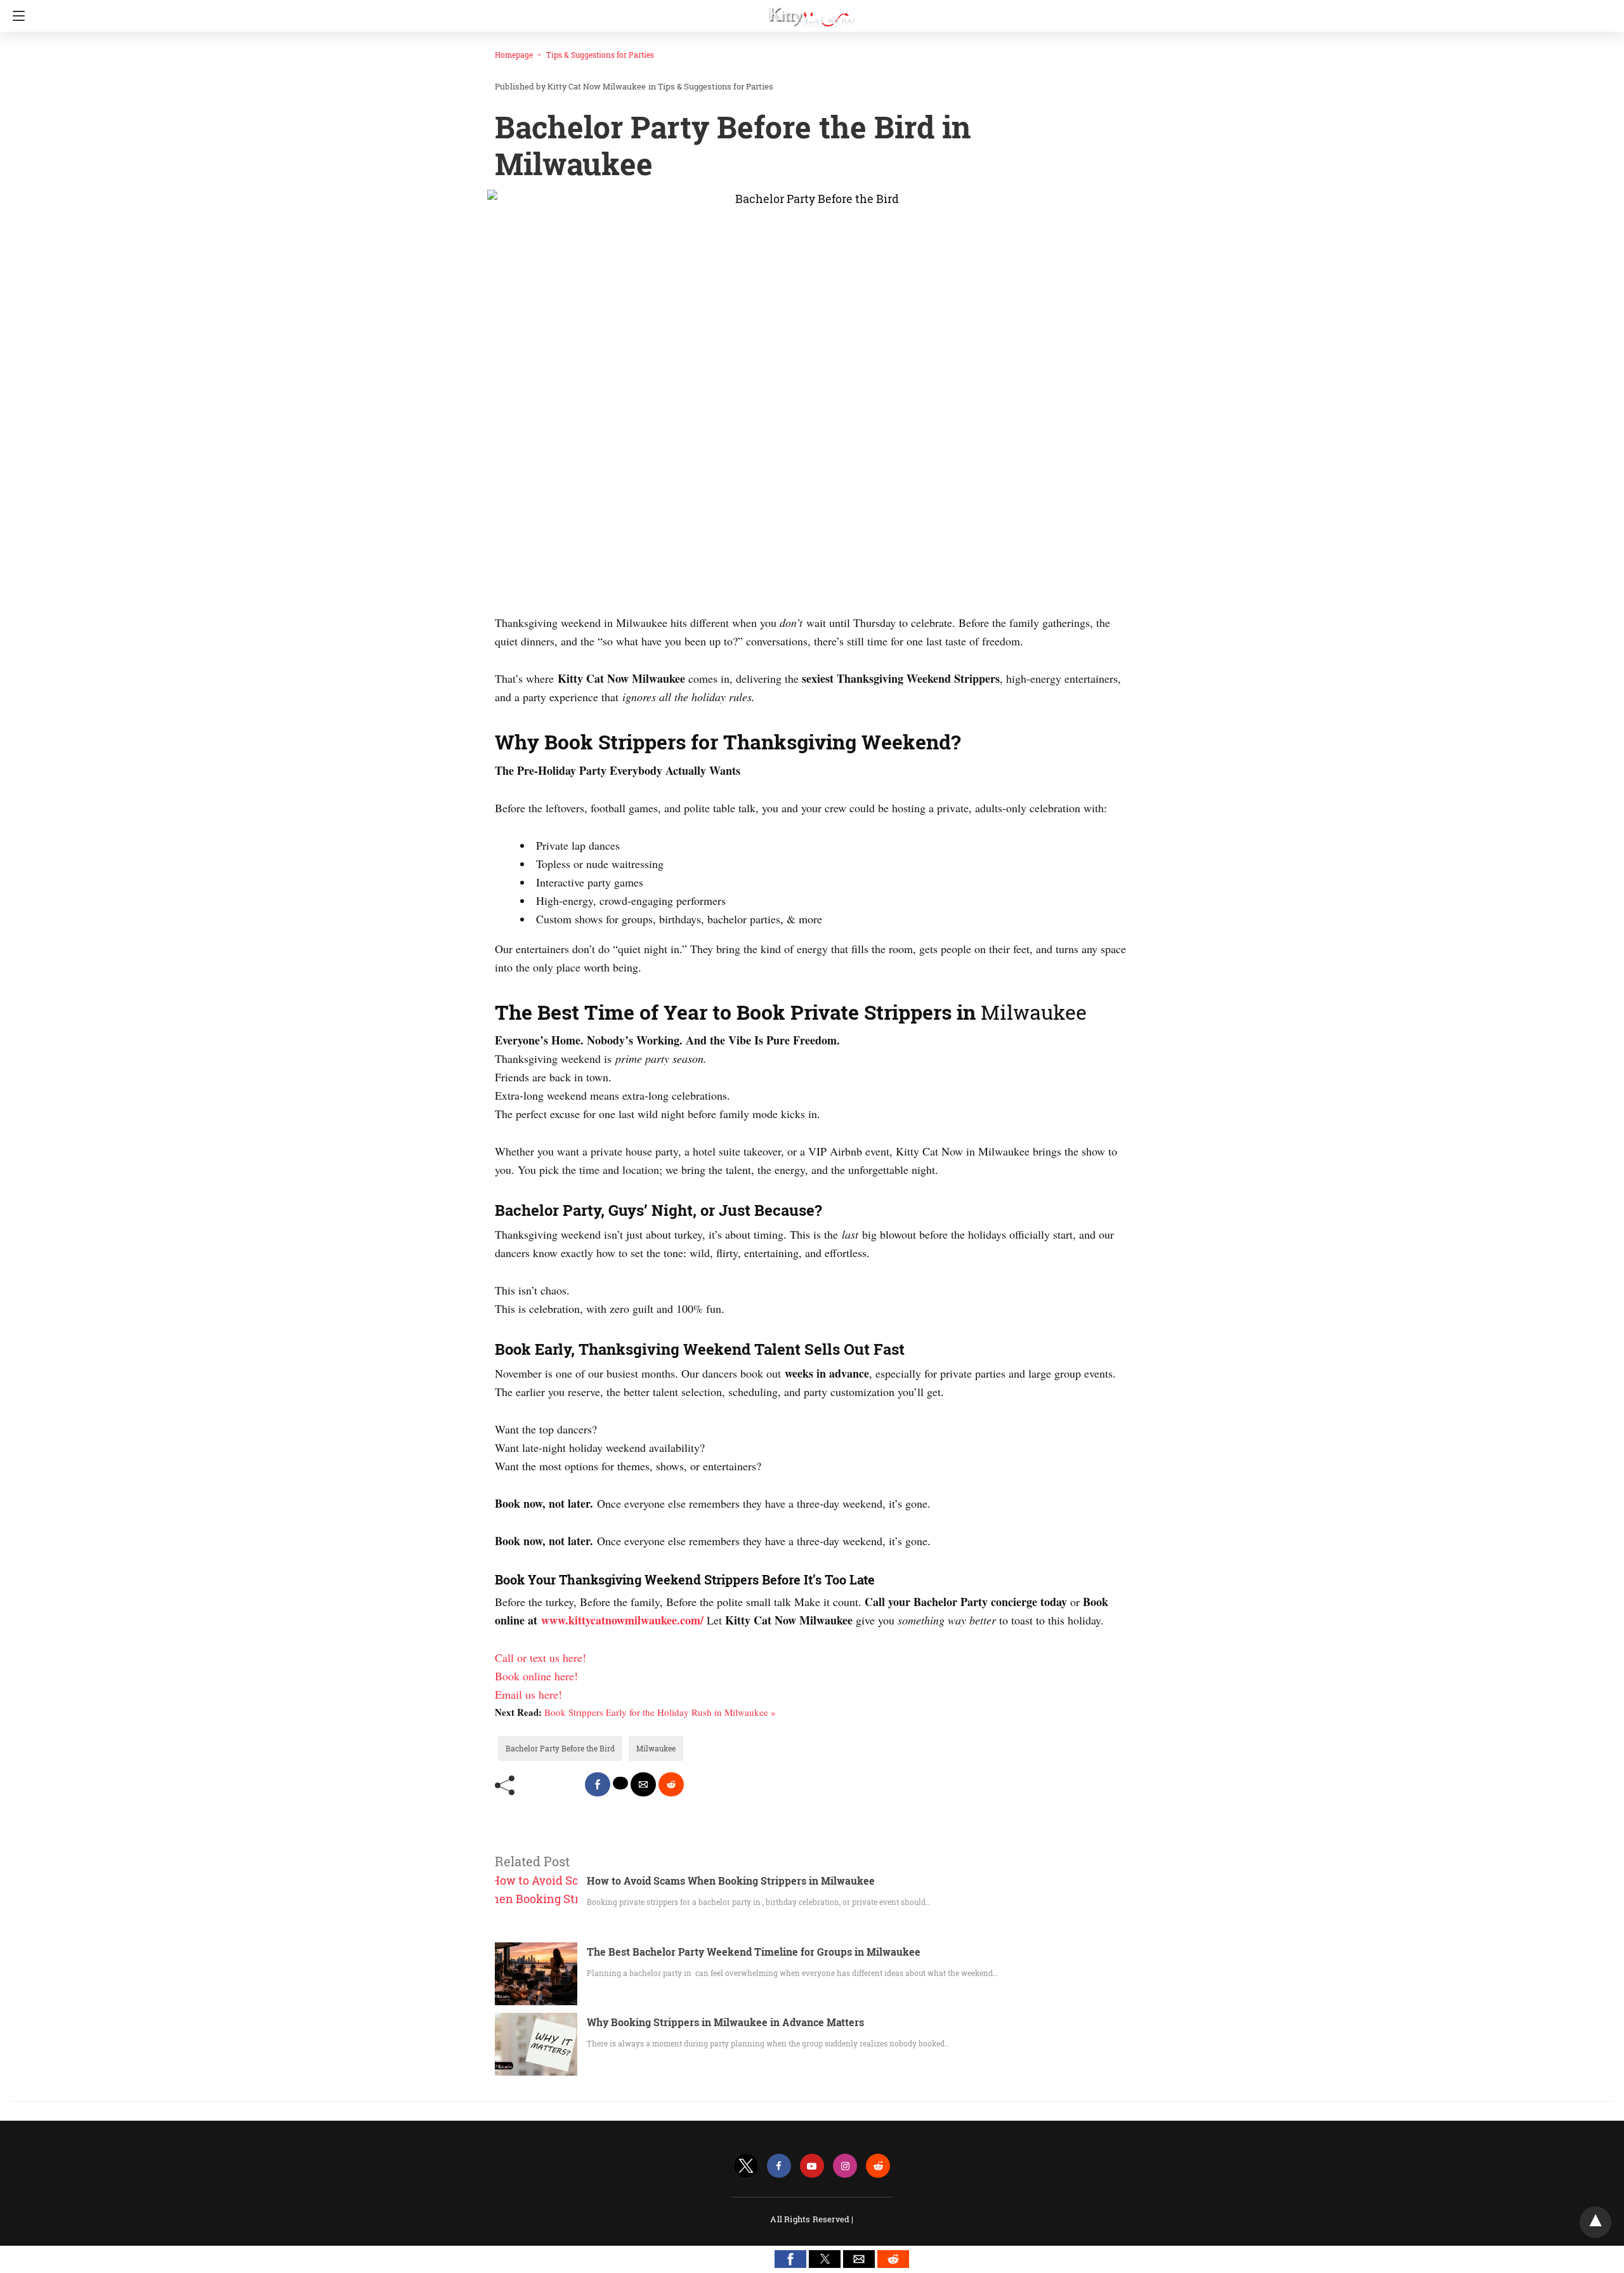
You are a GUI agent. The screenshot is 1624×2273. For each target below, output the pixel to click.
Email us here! (528, 1694)
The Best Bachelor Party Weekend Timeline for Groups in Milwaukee (754, 1952)
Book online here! (536, 1676)
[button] (790, 2259)
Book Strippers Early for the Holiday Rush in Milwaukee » (660, 1712)
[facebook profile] (779, 2166)
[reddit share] (671, 1784)
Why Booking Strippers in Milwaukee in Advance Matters (725, 2022)
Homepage (514, 55)
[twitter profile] (746, 2166)
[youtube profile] (812, 2166)
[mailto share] (643, 1784)
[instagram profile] (845, 2166)
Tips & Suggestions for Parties (600, 55)
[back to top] (1595, 2222)
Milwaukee (656, 1748)
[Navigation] (16, 16)
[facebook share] (598, 1784)
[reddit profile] (878, 2166)
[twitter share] (620, 1783)
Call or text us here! (540, 1657)
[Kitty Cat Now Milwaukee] (812, 11)
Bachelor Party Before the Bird (560, 1748)
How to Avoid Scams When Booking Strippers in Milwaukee (731, 1881)
